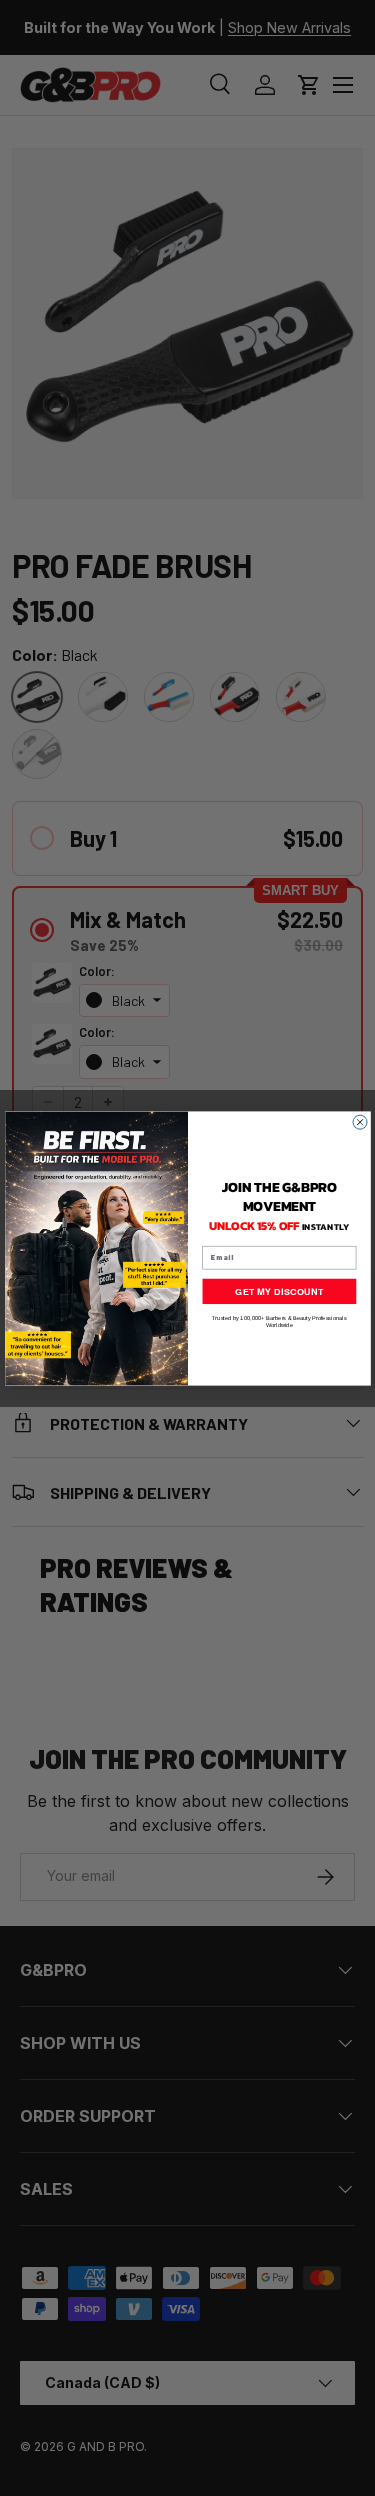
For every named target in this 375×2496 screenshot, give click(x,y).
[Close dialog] (360, 1122)
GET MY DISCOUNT (279, 1291)
